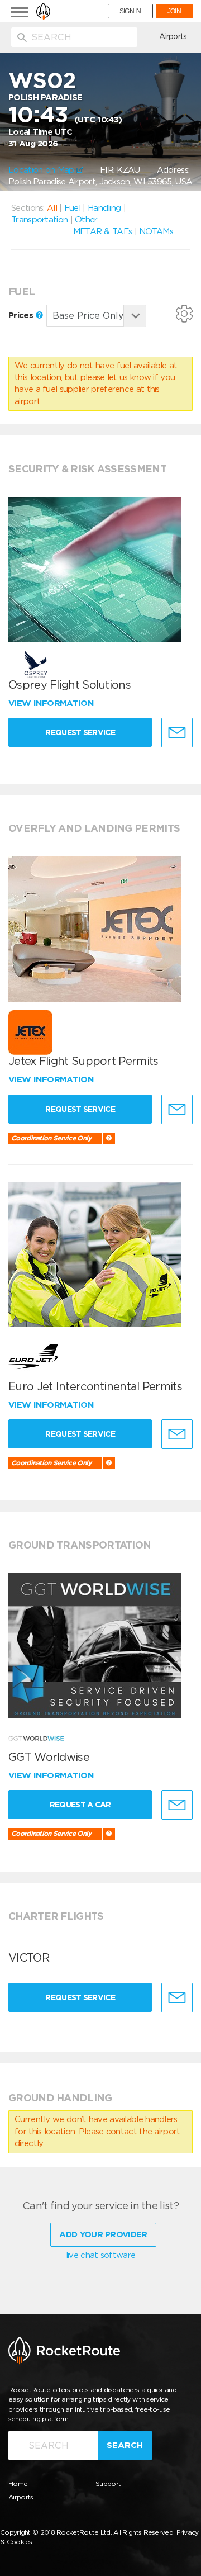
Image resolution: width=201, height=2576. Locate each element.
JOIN (174, 11)
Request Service (80, 732)
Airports (173, 36)
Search (125, 2445)
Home (18, 2483)
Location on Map (42, 170)
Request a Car (80, 1805)
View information (52, 703)
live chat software (100, 2255)
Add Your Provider (103, 2234)
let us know (129, 377)
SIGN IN (130, 11)
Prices (22, 315)
